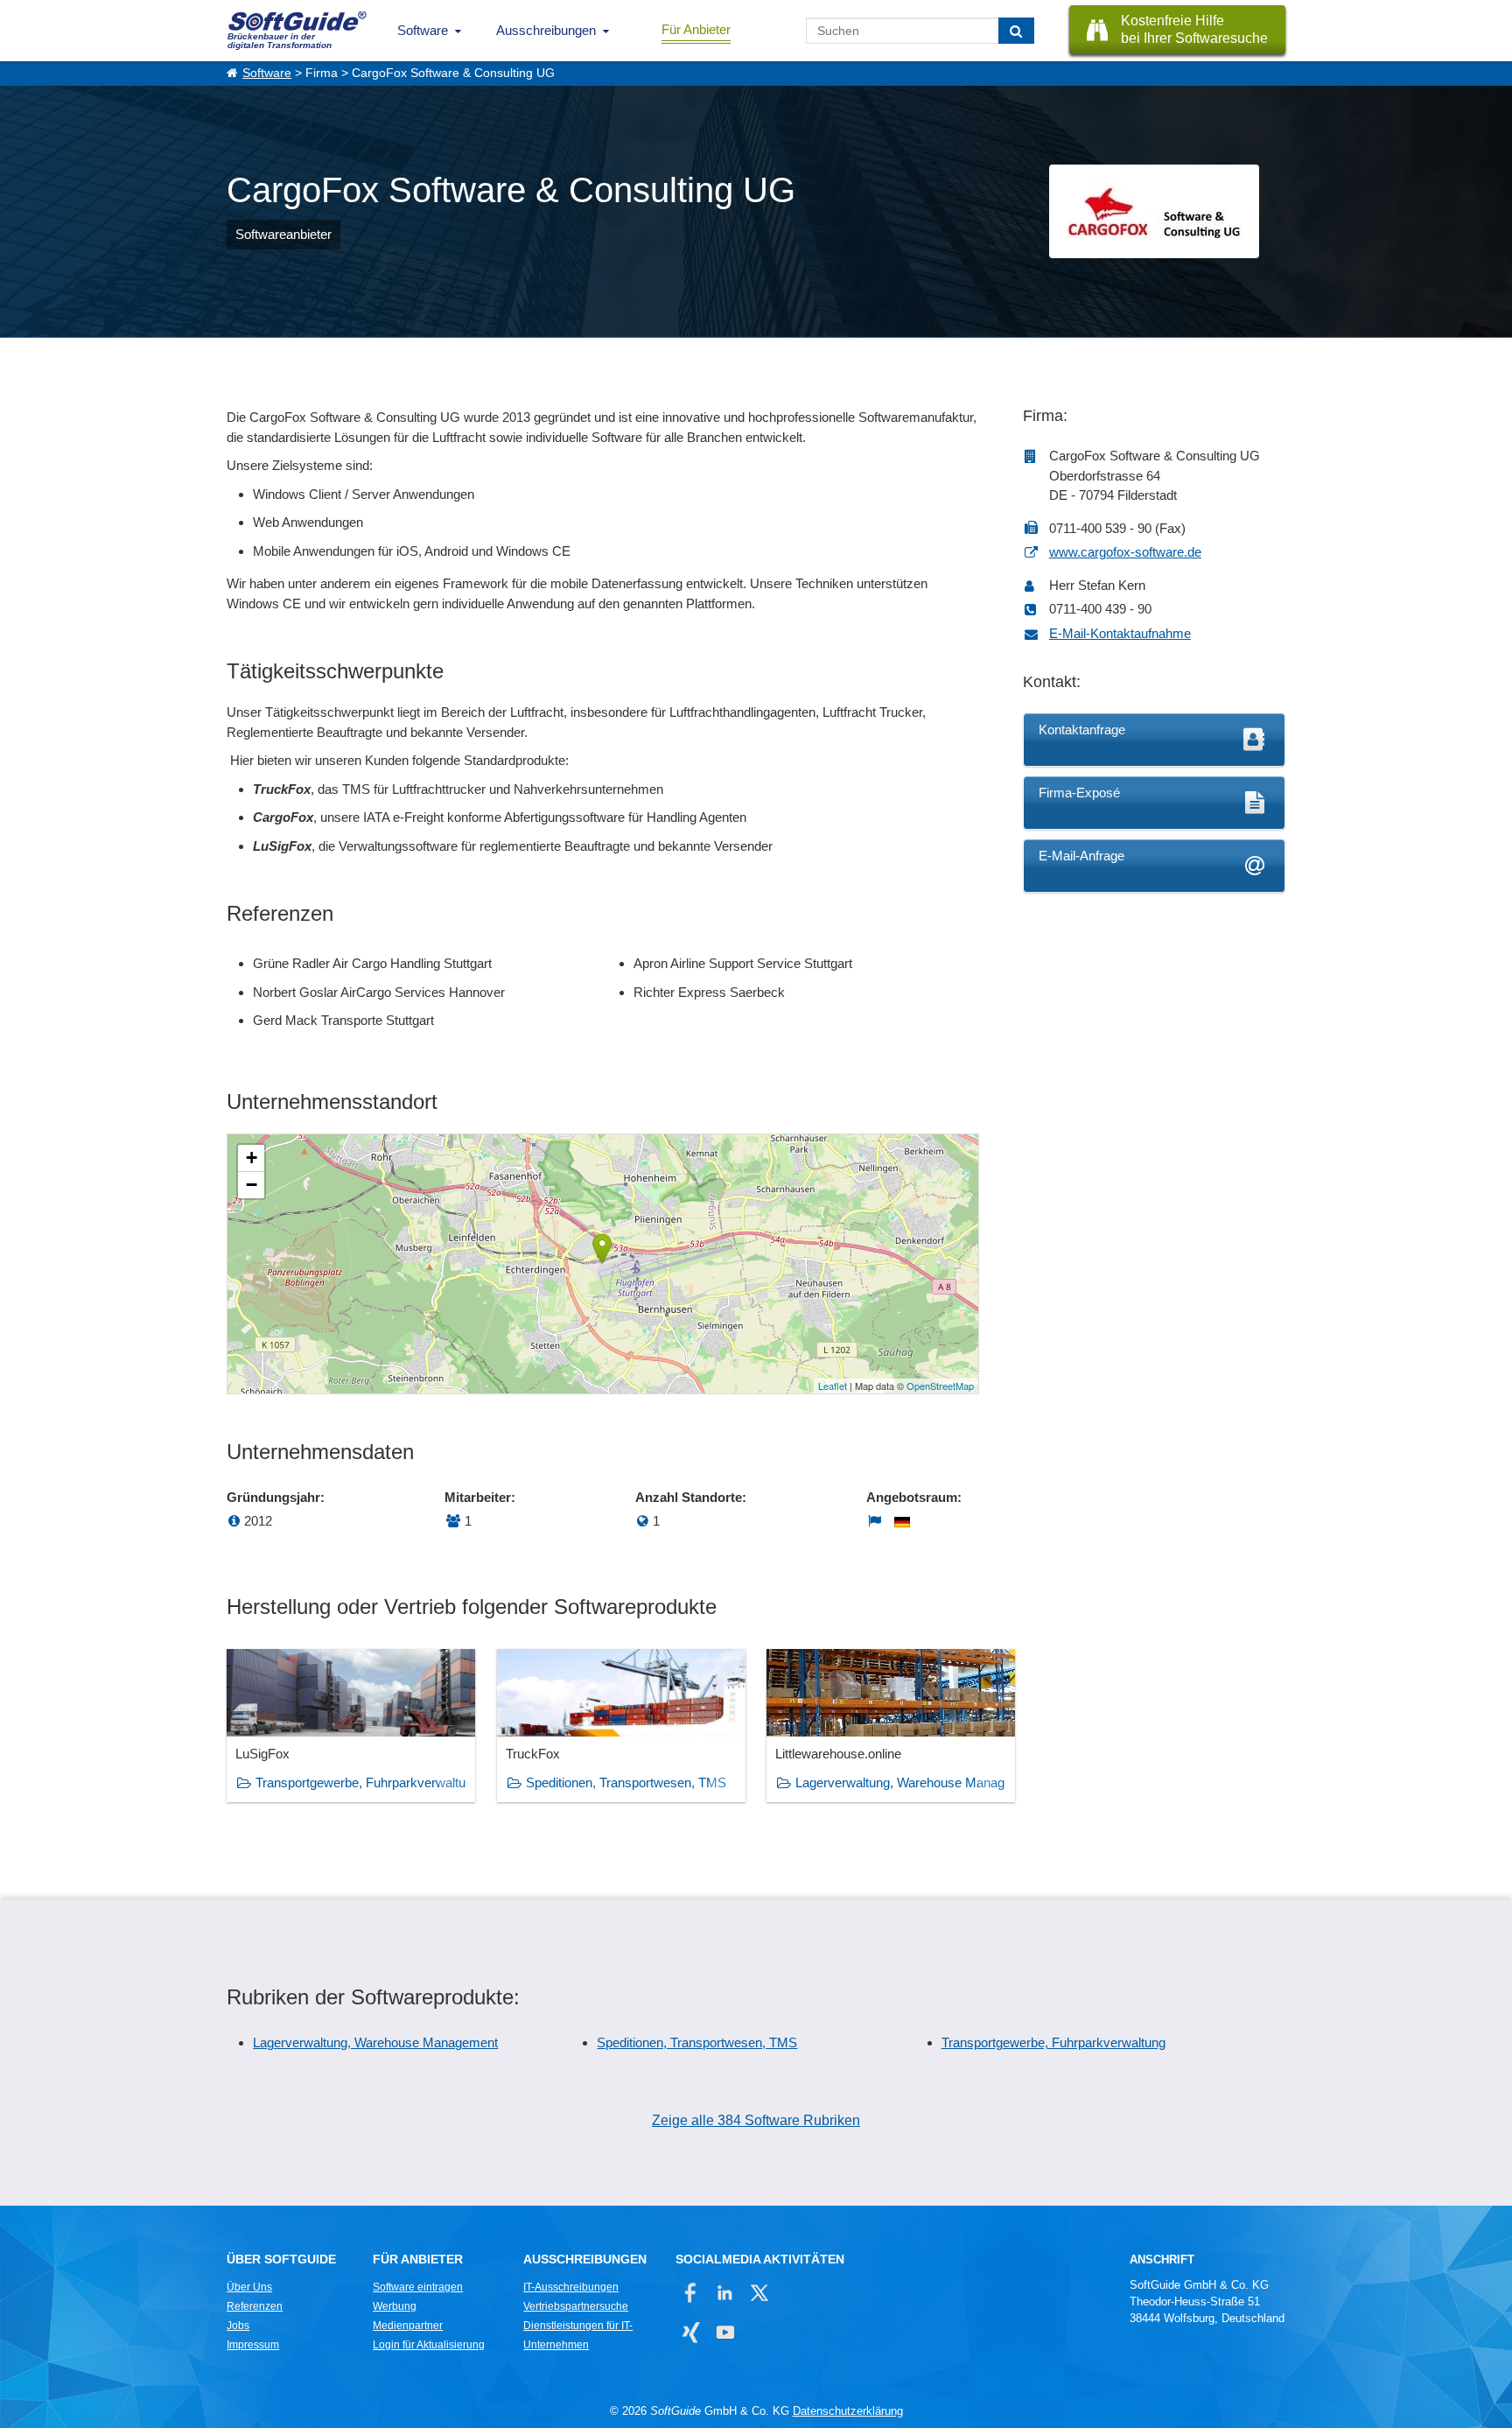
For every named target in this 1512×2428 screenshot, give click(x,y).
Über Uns (249, 2287)
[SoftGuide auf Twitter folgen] (759, 2293)
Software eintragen (418, 2287)
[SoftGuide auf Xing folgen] (691, 2332)
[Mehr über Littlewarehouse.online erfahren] (891, 1726)
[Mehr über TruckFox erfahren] (621, 1726)
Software (423, 30)
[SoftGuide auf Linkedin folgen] (725, 2293)
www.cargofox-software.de (1125, 552)
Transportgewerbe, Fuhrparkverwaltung (1053, 2042)
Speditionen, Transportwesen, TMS (626, 1782)
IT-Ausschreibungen (571, 2287)
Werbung (395, 2306)
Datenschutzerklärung (848, 2411)
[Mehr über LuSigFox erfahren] (351, 1726)
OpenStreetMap (940, 1386)
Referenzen (255, 2306)
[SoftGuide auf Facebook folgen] (691, 2293)
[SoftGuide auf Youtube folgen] (725, 2332)
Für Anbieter (696, 29)
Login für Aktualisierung (429, 2345)
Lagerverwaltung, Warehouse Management (375, 2042)
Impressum (253, 2345)
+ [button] (252, 1158)
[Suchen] (1016, 31)
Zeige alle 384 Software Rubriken (756, 2120)
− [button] (252, 1185)
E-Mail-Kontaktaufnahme (1120, 633)
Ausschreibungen (546, 30)
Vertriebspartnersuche (576, 2306)
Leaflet (833, 1386)
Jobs (238, 2326)
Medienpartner (408, 2326)
